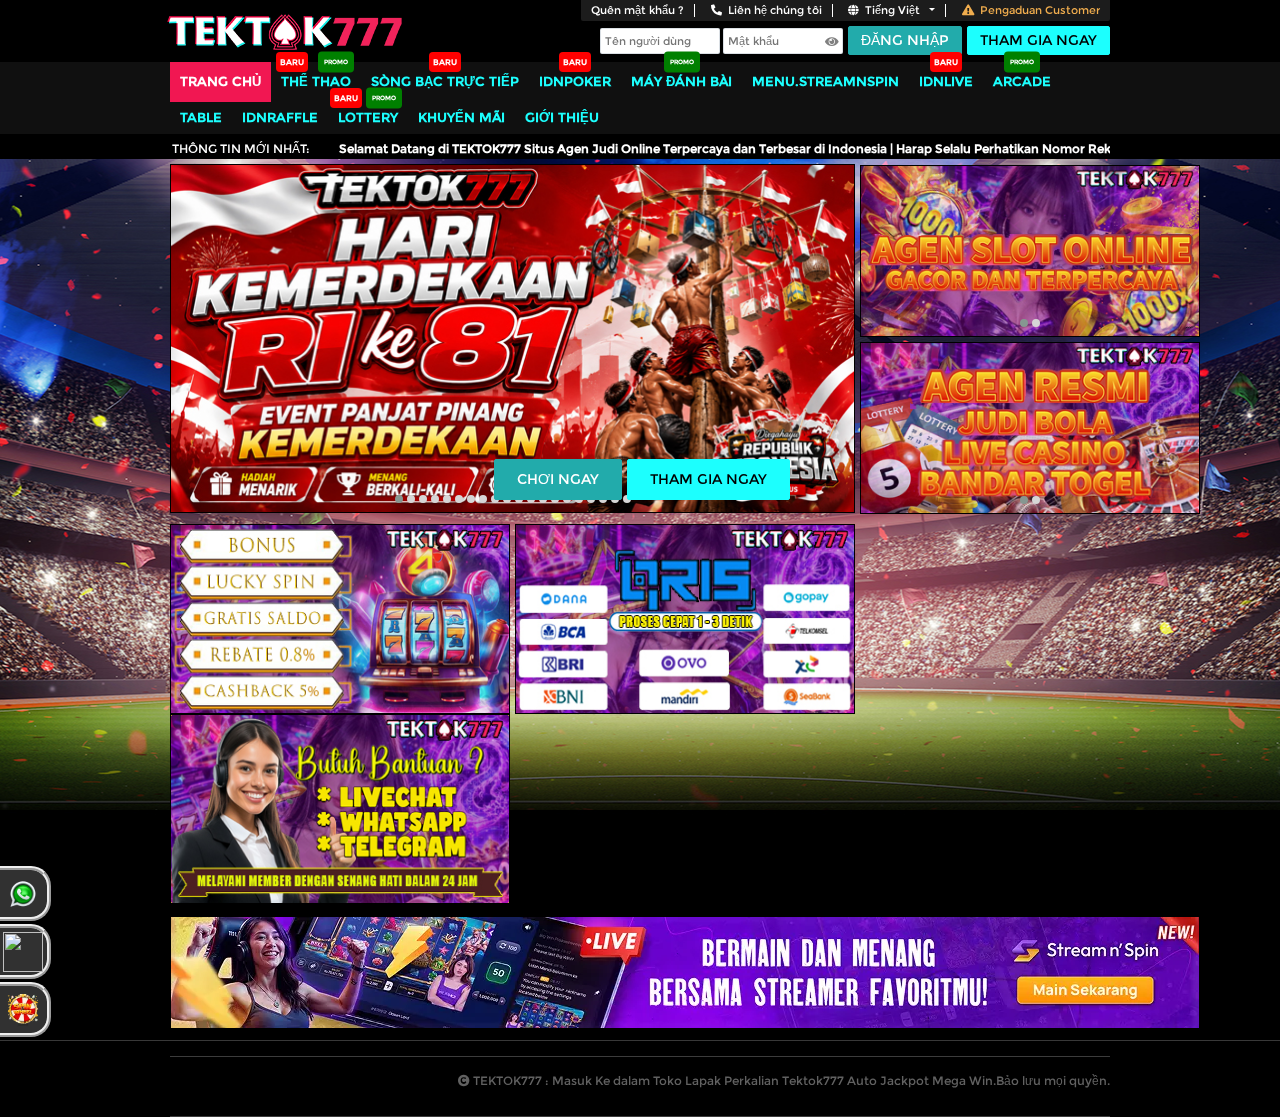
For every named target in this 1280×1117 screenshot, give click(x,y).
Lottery (368, 117)
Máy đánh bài (681, 81)
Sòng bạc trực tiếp (445, 81)
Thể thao (316, 81)
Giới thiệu (562, 117)
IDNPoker (575, 81)
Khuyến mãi (461, 117)
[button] (399, 499)
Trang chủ (220, 81)
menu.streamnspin (825, 81)
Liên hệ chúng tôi (775, 10)
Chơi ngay (558, 479)
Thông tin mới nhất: (241, 148)
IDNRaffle (280, 117)
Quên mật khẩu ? (637, 10)
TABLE (201, 117)
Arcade (1022, 81)
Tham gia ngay (1038, 40)
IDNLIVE (946, 81)
